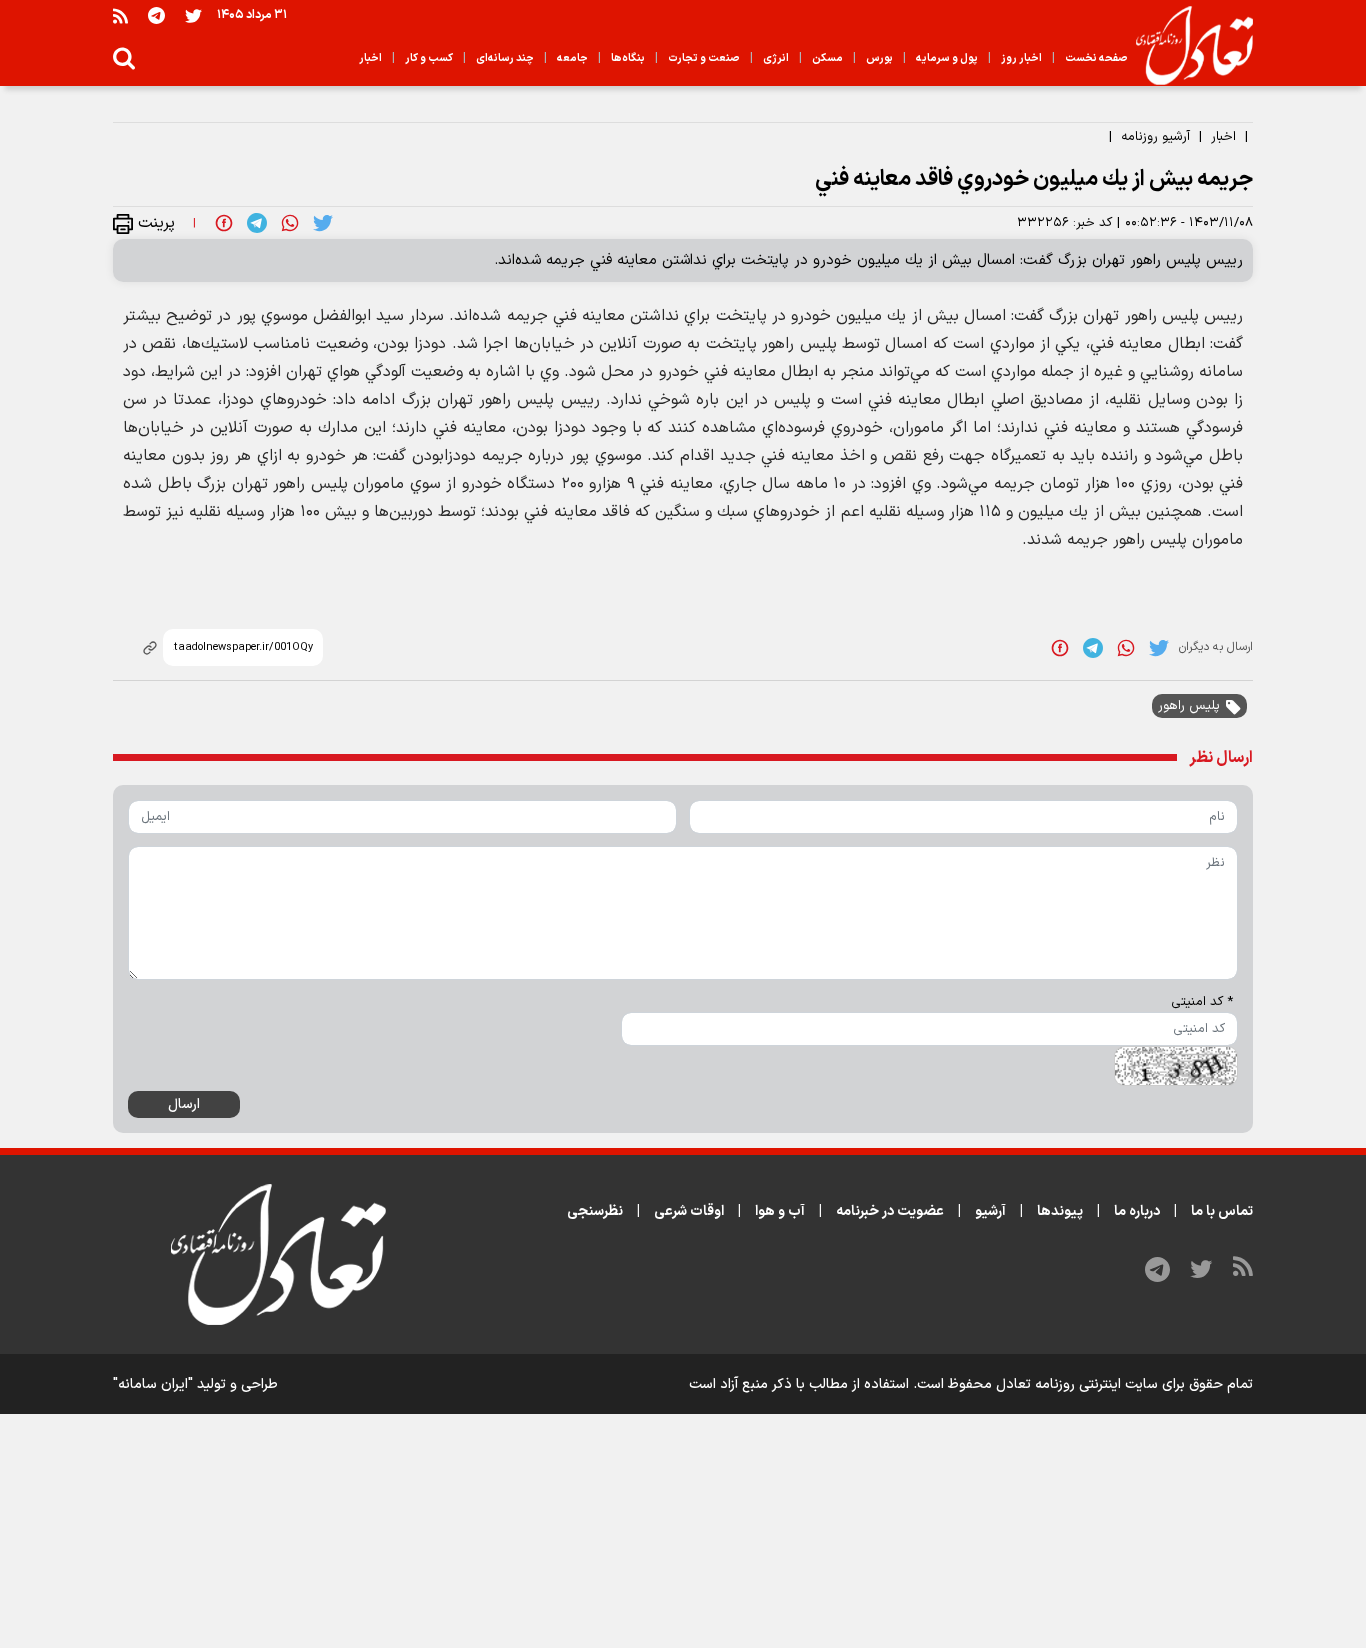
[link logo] (1186, 46)
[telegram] (257, 223)
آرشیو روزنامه (1155, 137)
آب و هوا (780, 1211)
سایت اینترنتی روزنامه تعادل (1077, 1384)
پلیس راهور (1189, 706)
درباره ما (1137, 1211)
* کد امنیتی (1202, 1002)
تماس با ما (1222, 1211)
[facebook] (224, 223)
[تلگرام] (156, 15)
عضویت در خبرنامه (890, 1211)
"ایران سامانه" (153, 1384)
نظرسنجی (595, 1211)
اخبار (1223, 137)
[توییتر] (193, 15)
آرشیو (990, 1211)
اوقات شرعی (689, 1211)
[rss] (120, 15)
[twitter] (323, 223)
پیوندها (1060, 1211)
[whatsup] (290, 223)
